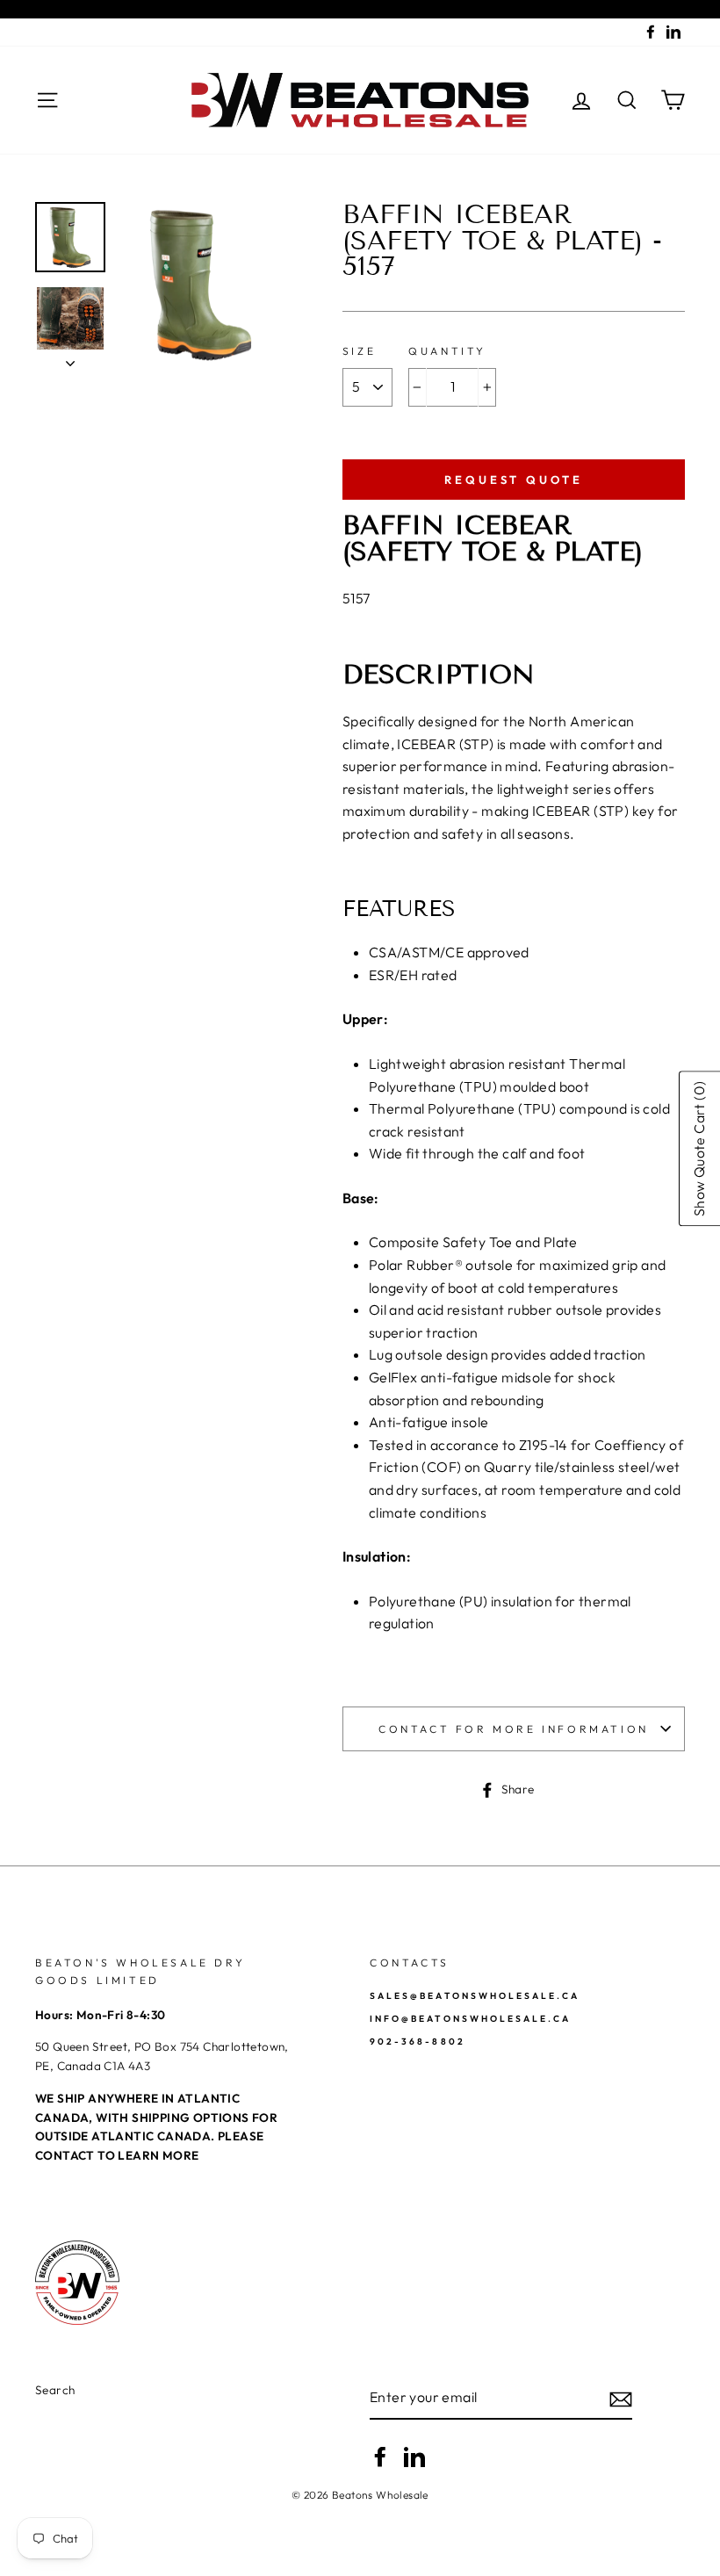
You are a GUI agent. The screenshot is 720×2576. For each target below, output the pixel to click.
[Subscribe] (621, 2399)
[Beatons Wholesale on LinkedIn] (414, 2457)
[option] (201, 285)
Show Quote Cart (699, 1149)
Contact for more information (514, 1729)
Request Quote (514, 480)
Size (359, 351)
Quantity (447, 351)
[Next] (70, 358)
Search (55, 2390)
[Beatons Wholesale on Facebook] (380, 2457)
